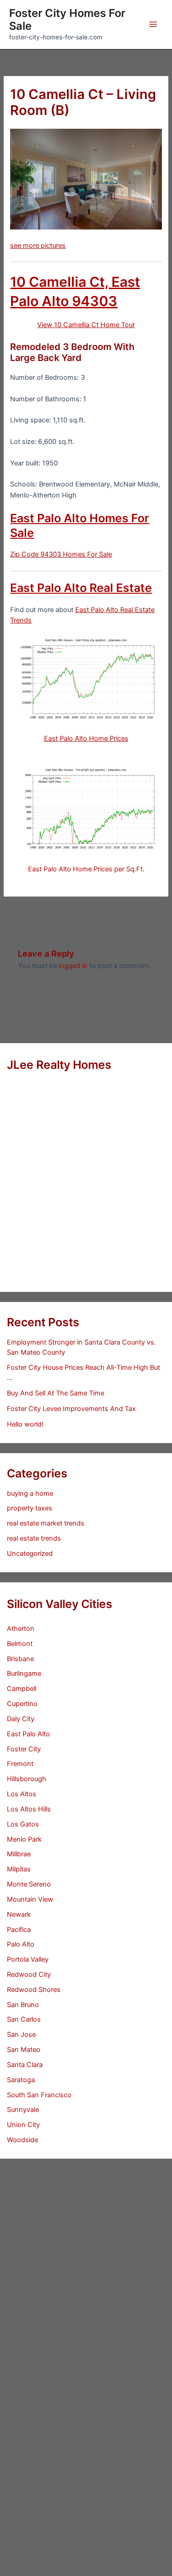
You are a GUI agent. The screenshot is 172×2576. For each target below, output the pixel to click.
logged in (73, 966)
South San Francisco (39, 2095)
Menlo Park (24, 1839)
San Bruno (23, 2005)
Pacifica (19, 1930)
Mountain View (30, 1899)
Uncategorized (30, 1553)
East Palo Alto (28, 1734)
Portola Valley (28, 1959)
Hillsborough (27, 1779)
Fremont (20, 1764)
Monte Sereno (29, 1884)
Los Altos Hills (29, 1809)
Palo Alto (21, 1944)
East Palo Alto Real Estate (81, 588)
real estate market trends (46, 1523)
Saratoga (21, 2080)
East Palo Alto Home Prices (86, 738)
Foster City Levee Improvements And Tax (71, 1409)
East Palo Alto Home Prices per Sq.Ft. (86, 869)
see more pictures (38, 246)
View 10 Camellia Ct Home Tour (86, 325)
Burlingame (24, 1674)
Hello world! (25, 1424)
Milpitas (19, 1869)
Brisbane (20, 1659)
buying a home (30, 1493)
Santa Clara (25, 2065)
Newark (19, 1914)
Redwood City (29, 1974)
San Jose (21, 2035)
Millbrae (19, 1854)
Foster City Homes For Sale (67, 19)
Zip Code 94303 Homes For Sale (61, 554)
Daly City (21, 1719)
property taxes (30, 1508)
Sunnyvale (23, 2110)
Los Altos (22, 1794)
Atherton (21, 1629)
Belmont (20, 1644)
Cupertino (22, 1704)
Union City (23, 2125)
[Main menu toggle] (153, 24)
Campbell (22, 1689)
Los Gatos (23, 1824)
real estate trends (34, 1538)
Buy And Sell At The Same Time (55, 1393)
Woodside (22, 2140)
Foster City (24, 1749)
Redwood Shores (34, 1990)
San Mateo (24, 2050)
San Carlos (24, 2019)
